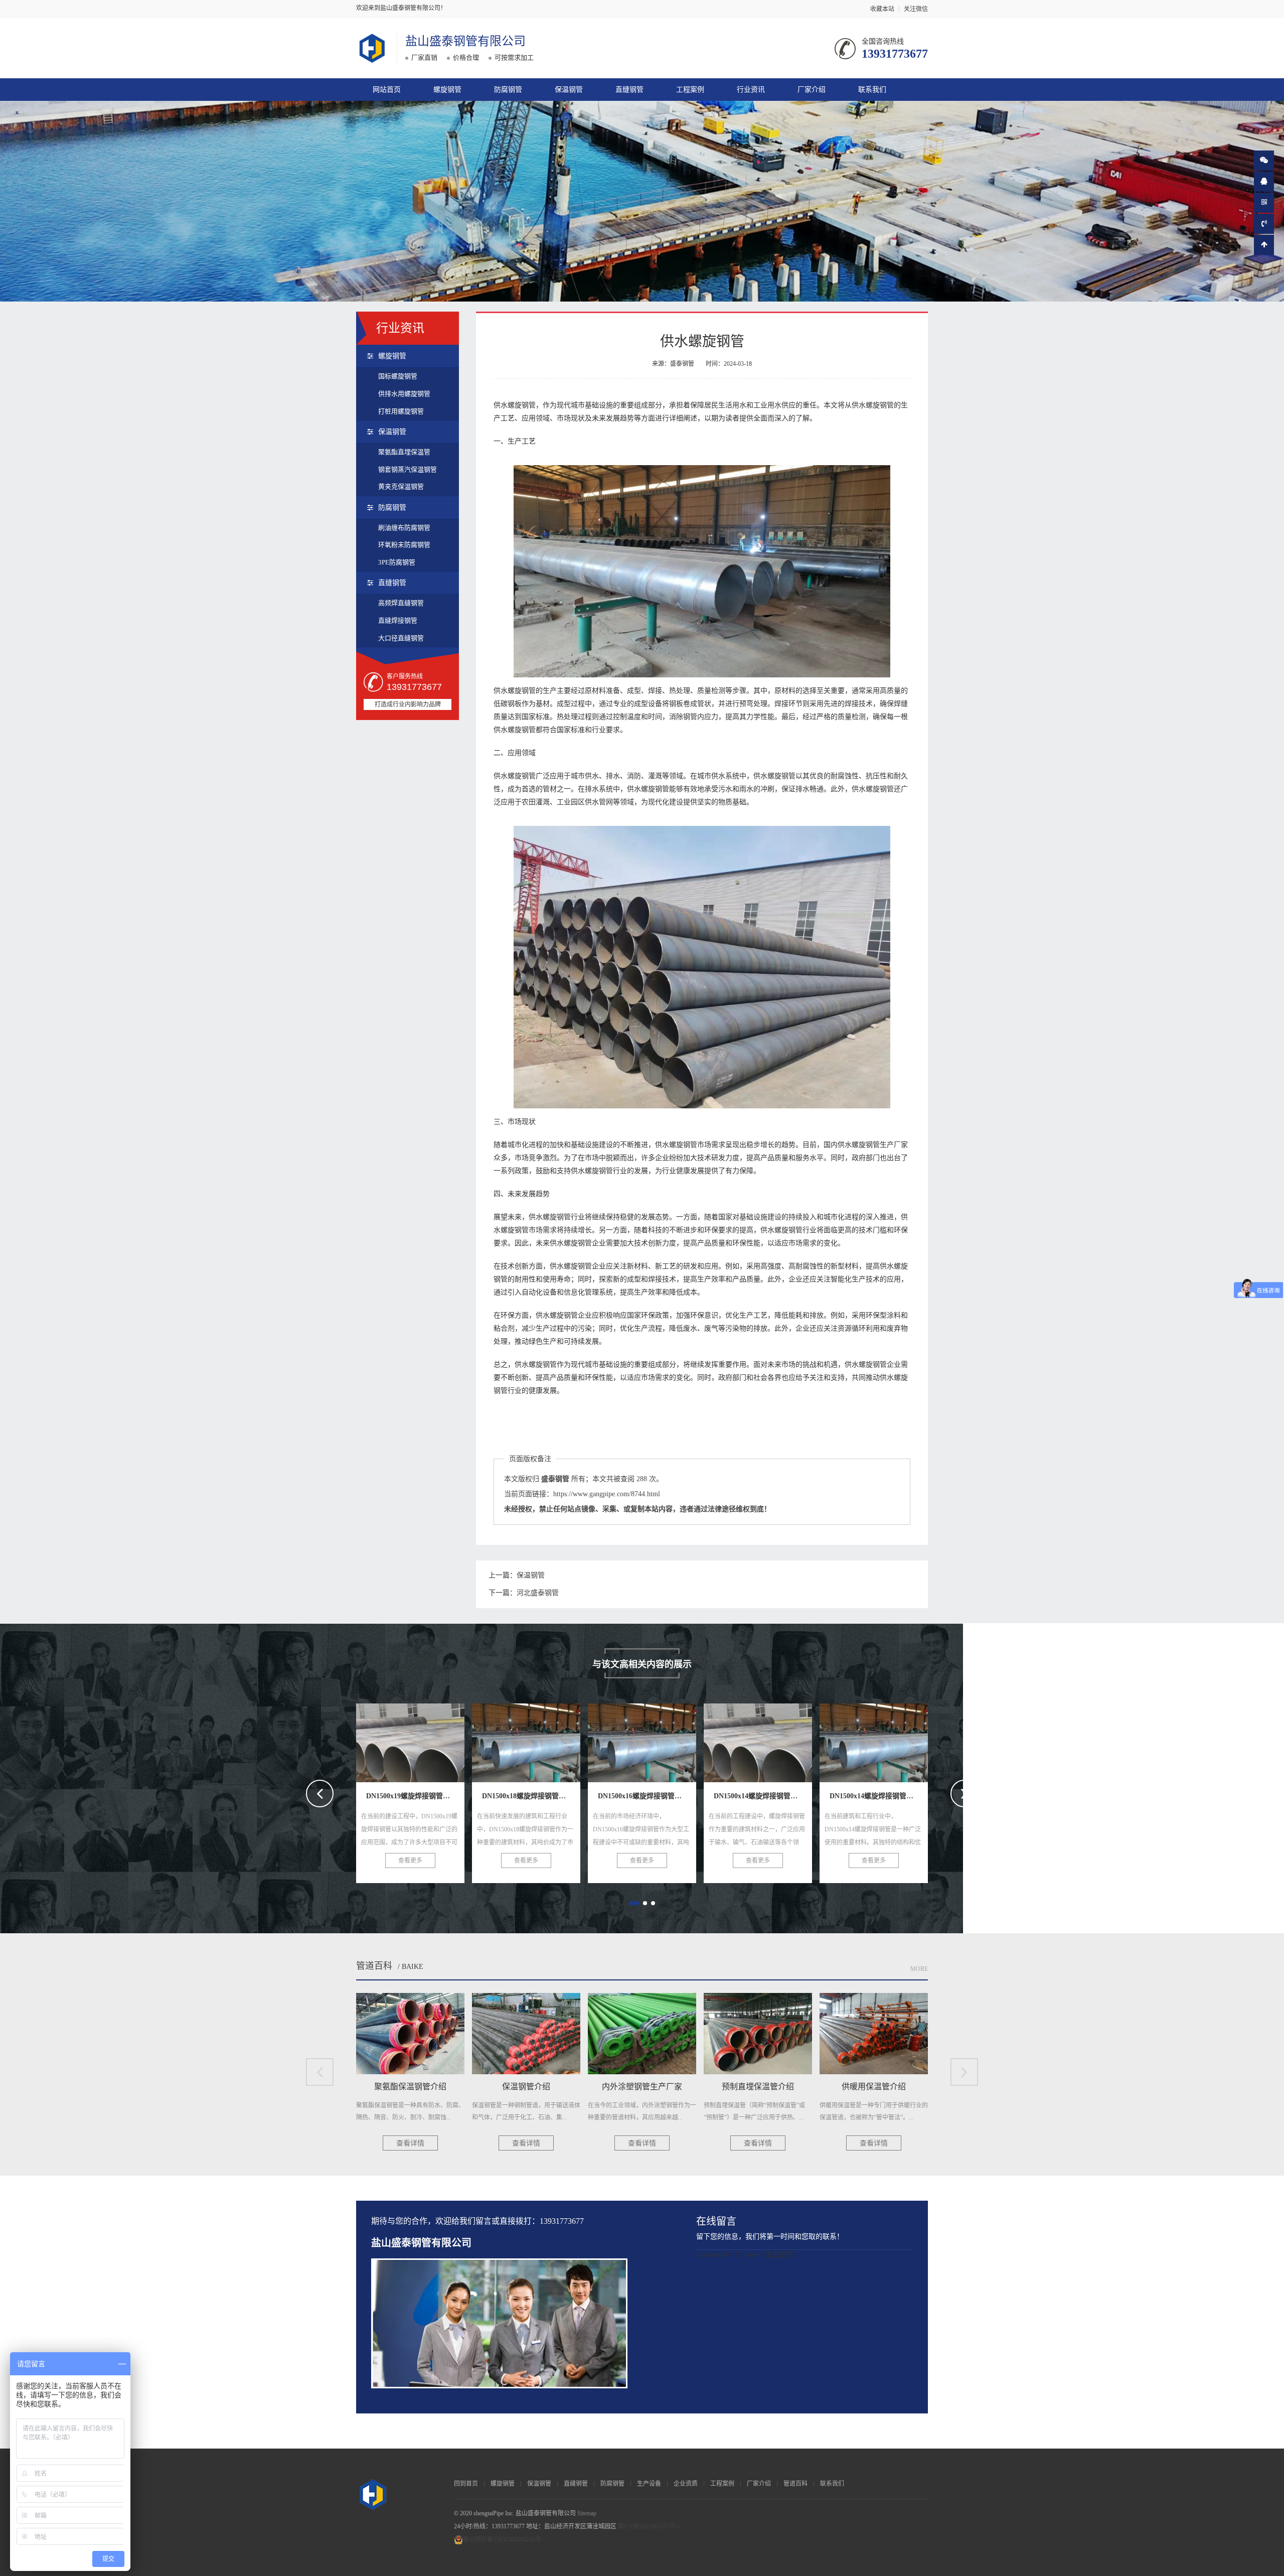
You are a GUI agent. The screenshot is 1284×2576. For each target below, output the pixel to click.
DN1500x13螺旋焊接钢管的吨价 (778, 1740)
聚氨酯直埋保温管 (404, 452)
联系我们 (872, 90)
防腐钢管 (508, 90)
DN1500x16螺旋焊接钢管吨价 (426, 1740)
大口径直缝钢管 (401, 638)
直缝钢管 (629, 90)
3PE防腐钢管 (397, 562)
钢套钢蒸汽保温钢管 (408, 469)
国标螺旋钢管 (398, 376)
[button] (631, 1903)
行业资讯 (751, 90)
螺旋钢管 (447, 90)
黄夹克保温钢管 (401, 486)
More (919, 1969)
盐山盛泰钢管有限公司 (465, 41)
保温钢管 (569, 90)
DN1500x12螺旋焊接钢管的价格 (894, 1740)
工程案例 (690, 90)
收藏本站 (882, 9)
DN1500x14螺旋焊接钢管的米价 (546, 1740)
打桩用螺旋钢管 (401, 411)
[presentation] (320, 1794)
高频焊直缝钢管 (401, 603)
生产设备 (649, 2484)
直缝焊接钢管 (398, 620)
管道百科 (374, 1966)
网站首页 (387, 90)
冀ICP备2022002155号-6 (649, 2526)
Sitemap (587, 2513)
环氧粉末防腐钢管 (404, 545)
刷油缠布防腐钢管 (404, 528)
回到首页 (466, 2484)
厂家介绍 (812, 90)
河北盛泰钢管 (538, 1593)
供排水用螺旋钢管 (404, 394)
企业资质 (686, 2484)
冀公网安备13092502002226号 (502, 2539)
